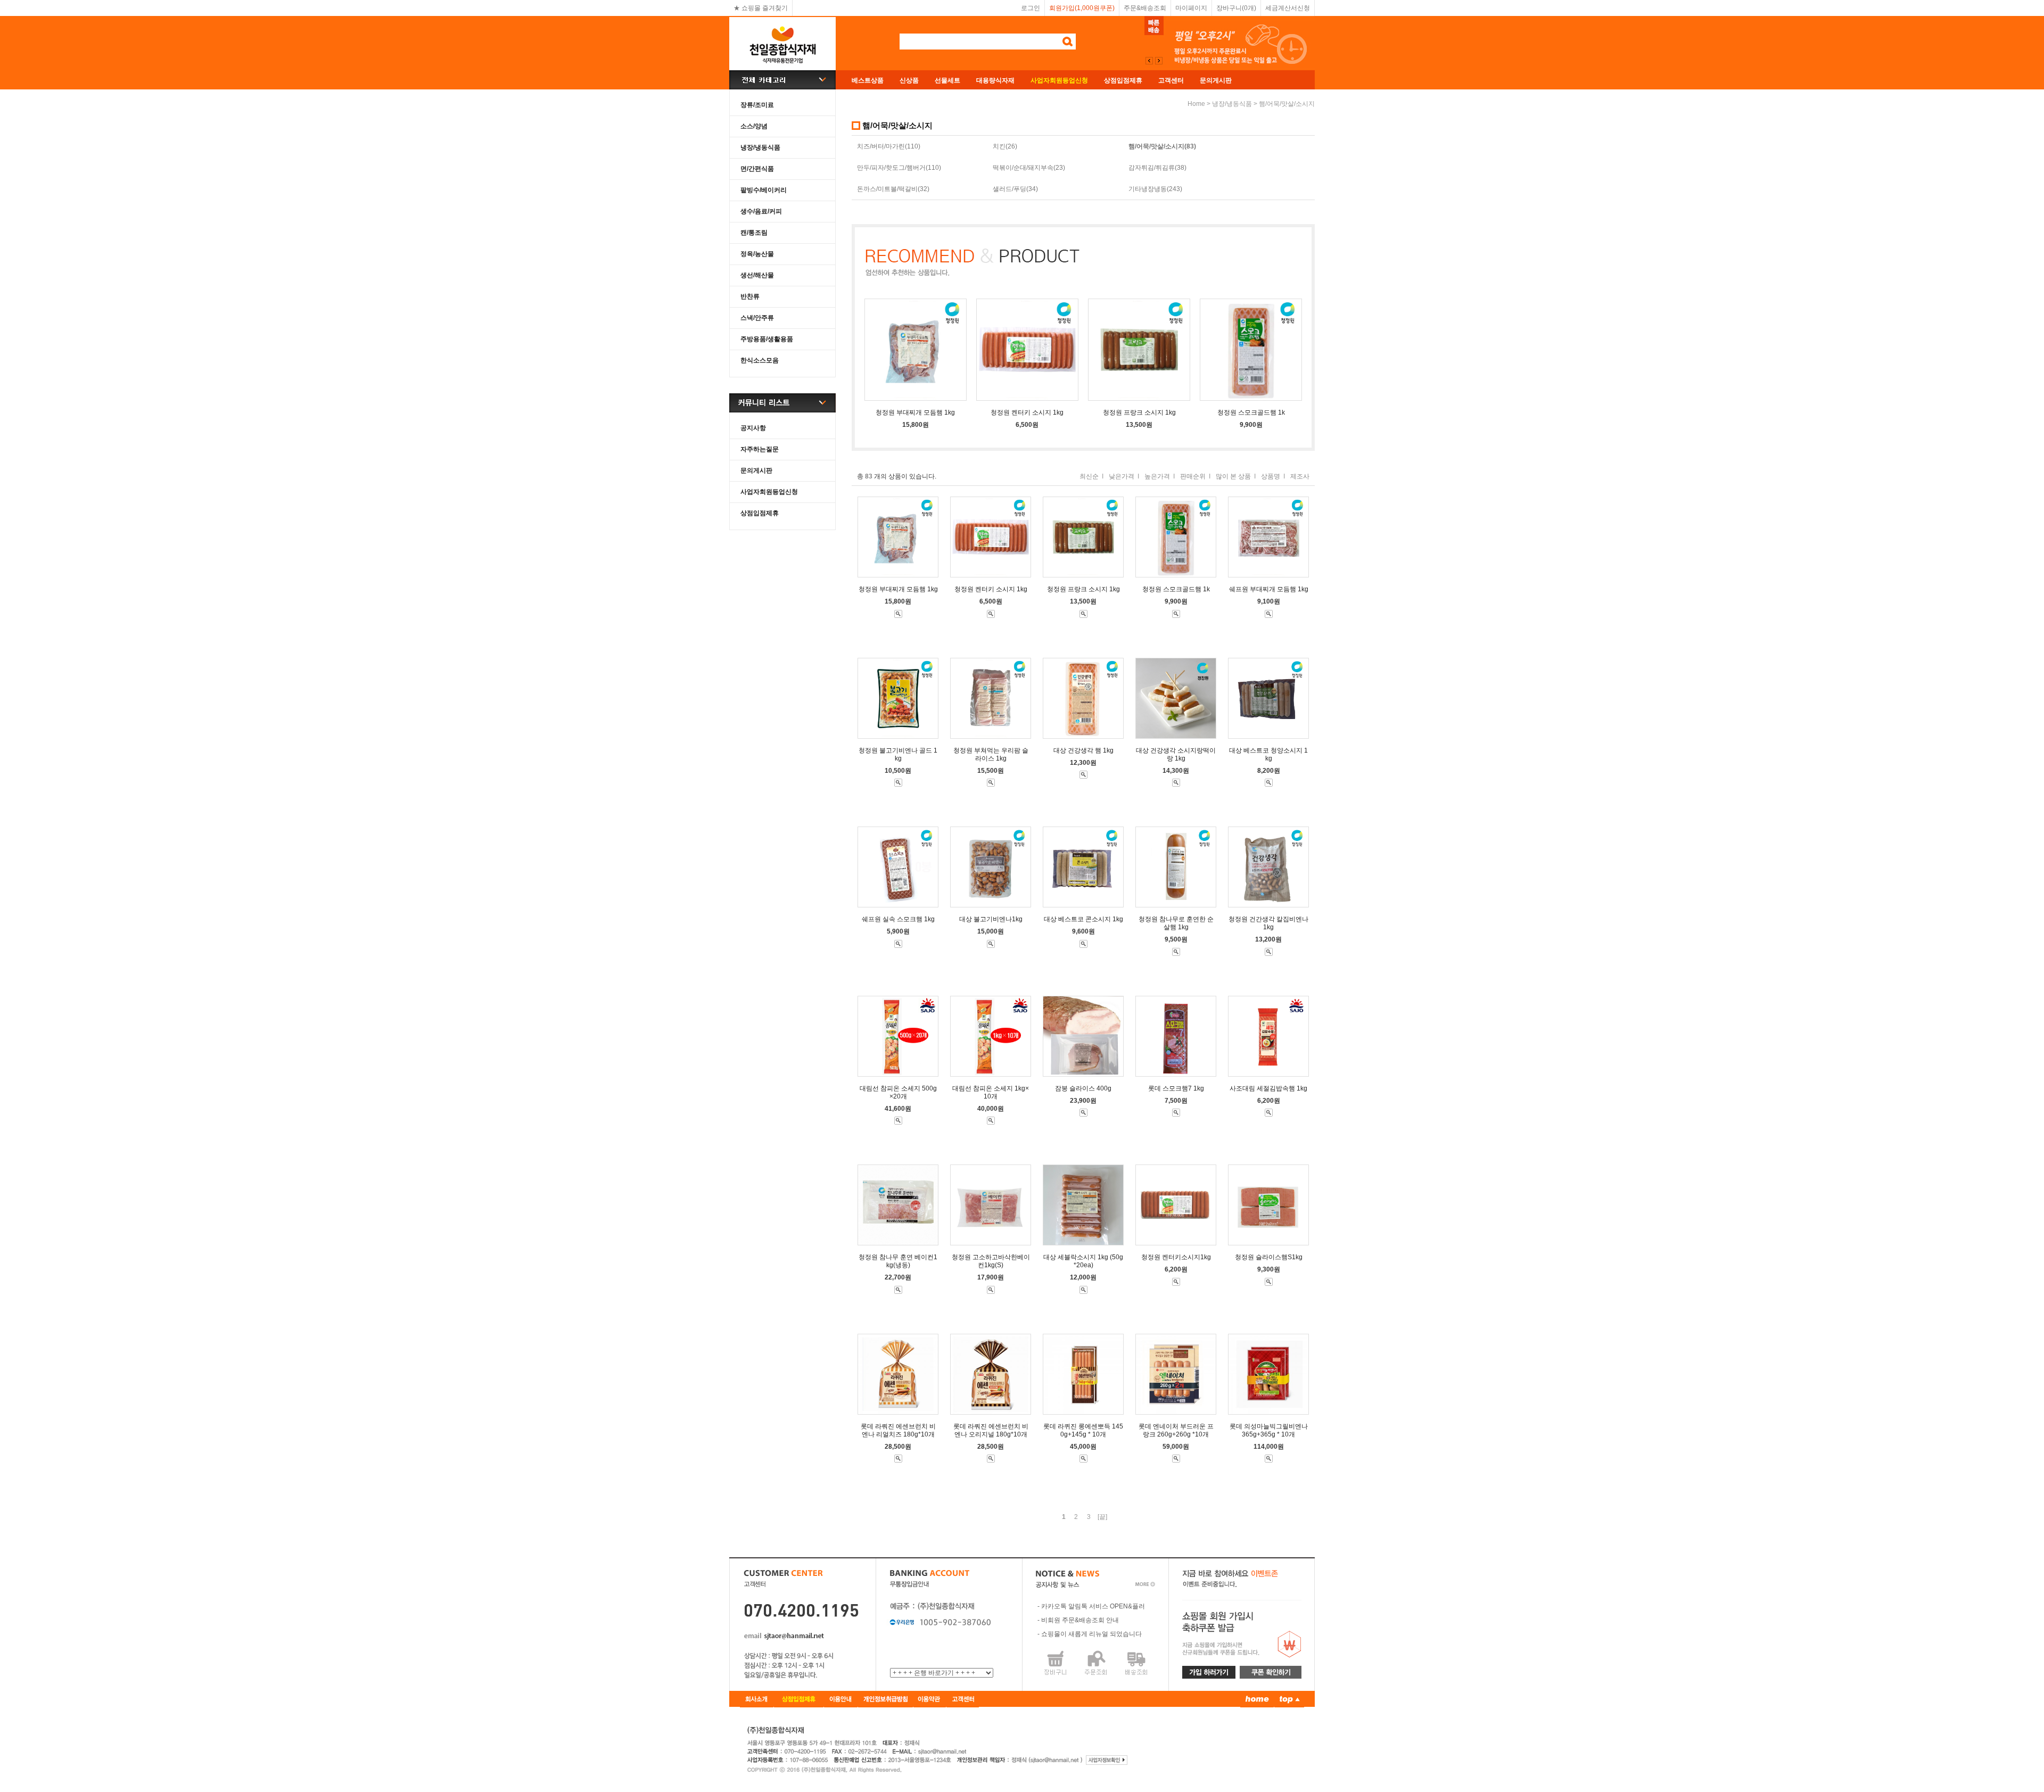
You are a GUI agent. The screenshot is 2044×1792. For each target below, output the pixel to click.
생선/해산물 (757, 275)
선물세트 (947, 80)
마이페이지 (1191, 8)
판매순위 (1193, 476)
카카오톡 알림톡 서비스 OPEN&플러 (1093, 1606)
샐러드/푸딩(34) (1015, 189)
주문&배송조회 (1145, 8)
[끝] (1102, 1517)
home (1196, 104)
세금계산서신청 (1288, 8)
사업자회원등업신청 (769, 492)
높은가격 (1157, 476)
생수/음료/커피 (761, 211)
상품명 (1271, 476)
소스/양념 (754, 126)
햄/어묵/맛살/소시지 (1287, 104)
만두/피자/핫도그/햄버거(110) (899, 168)
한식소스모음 (760, 360)
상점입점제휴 (1123, 80)
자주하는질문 (760, 449)
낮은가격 (1122, 476)
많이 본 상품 (1233, 476)
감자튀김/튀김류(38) (1157, 168)
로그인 (1031, 8)
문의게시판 (1216, 80)
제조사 (1300, 476)
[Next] (1149, 61)
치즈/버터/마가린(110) (889, 146)
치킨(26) (1005, 146)
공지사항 (753, 428)
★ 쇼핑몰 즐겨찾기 (761, 8)
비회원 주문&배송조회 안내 (1080, 1620)
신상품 (909, 80)
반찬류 (750, 296)
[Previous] (1159, 61)
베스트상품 (868, 80)
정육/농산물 (757, 254)
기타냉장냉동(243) (1155, 189)
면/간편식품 (757, 169)
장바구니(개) (1236, 8)
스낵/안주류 (757, 318)
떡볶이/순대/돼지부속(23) (1029, 168)
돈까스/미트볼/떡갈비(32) (893, 189)
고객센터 (1171, 80)
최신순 (1089, 476)
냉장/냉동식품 (760, 147)
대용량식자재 (995, 80)
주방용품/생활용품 (767, 339)
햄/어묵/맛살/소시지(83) (1162, 146)
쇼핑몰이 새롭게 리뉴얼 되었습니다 (1091, 1634)
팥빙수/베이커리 (764, 190)
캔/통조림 (754, 233)
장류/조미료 (757, 105)
